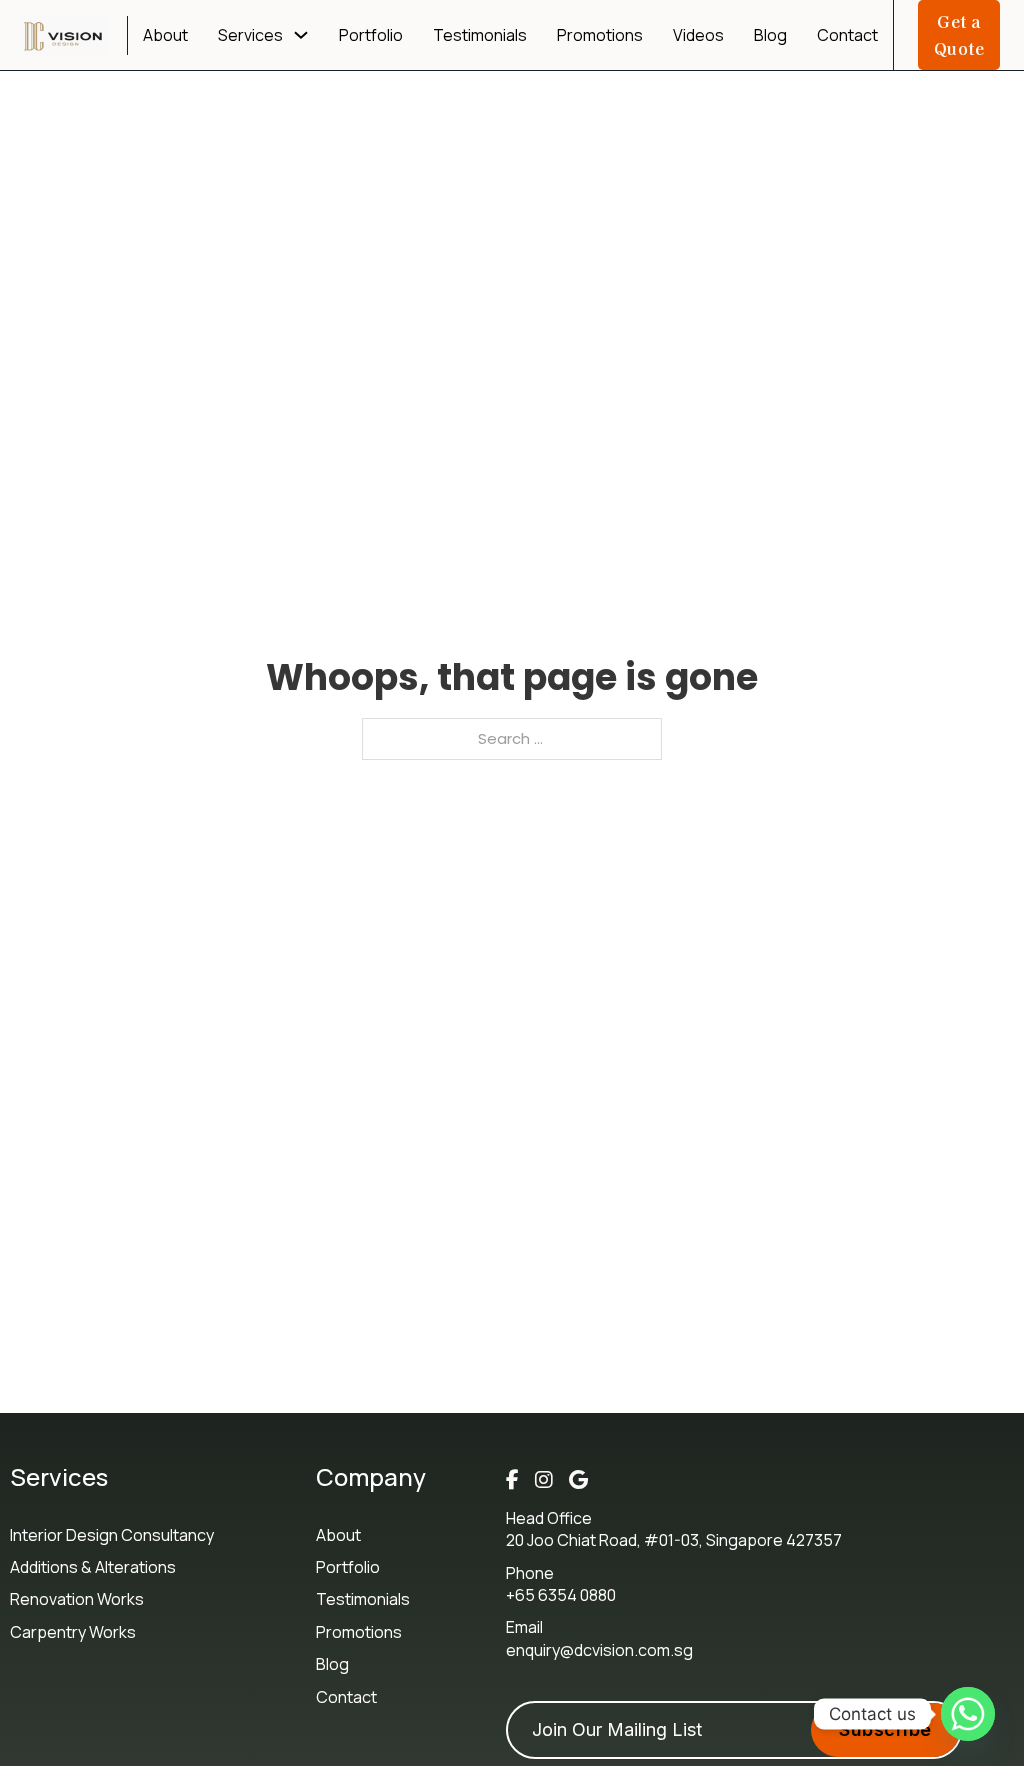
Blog (770, 35)
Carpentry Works (73, 1632)
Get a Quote (959, 34)
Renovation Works (77, 1599)
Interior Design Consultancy (112, 1535)
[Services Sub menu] (301, 35)
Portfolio (371, 35)
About (165, 35)
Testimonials (480, 35)
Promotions (600, 35)
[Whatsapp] (968, 1714)
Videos (698, 35)
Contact (847, 35)
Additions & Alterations (93, 1567)
